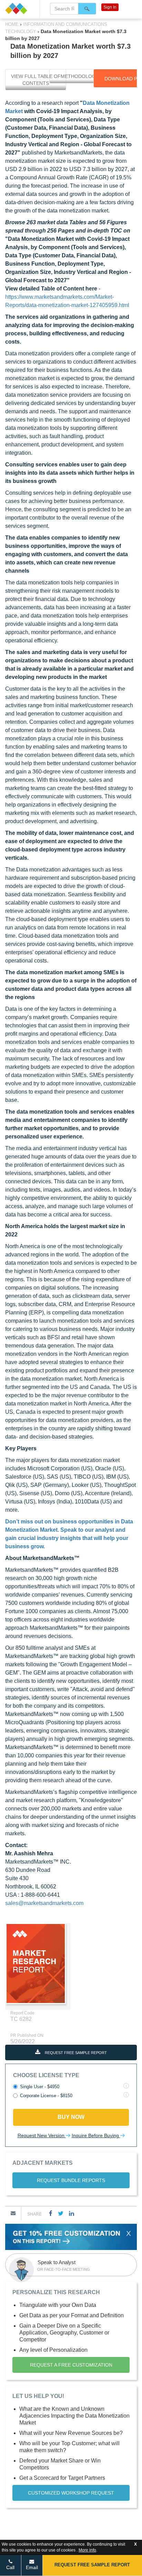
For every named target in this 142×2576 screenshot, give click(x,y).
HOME (13, 24)
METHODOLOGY (80, 76)
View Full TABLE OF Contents (36, 80)
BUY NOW (71, 2117)
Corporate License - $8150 (46, 2096)
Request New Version (42, 2135)
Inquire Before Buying (96, 2135)
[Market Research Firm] (20, 8)
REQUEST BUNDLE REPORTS (71, 2180)
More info (87, 2550)
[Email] (13, 2213)
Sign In (110, 7)
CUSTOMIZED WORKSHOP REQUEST (71, 2493)
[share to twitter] (61, 2213)
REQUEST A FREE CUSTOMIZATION (71, 2365)
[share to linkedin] (72, 2213)
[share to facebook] (51, 2213)
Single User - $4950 (40, 2087)
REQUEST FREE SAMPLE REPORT (75, 2053)
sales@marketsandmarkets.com (44, 1903)
